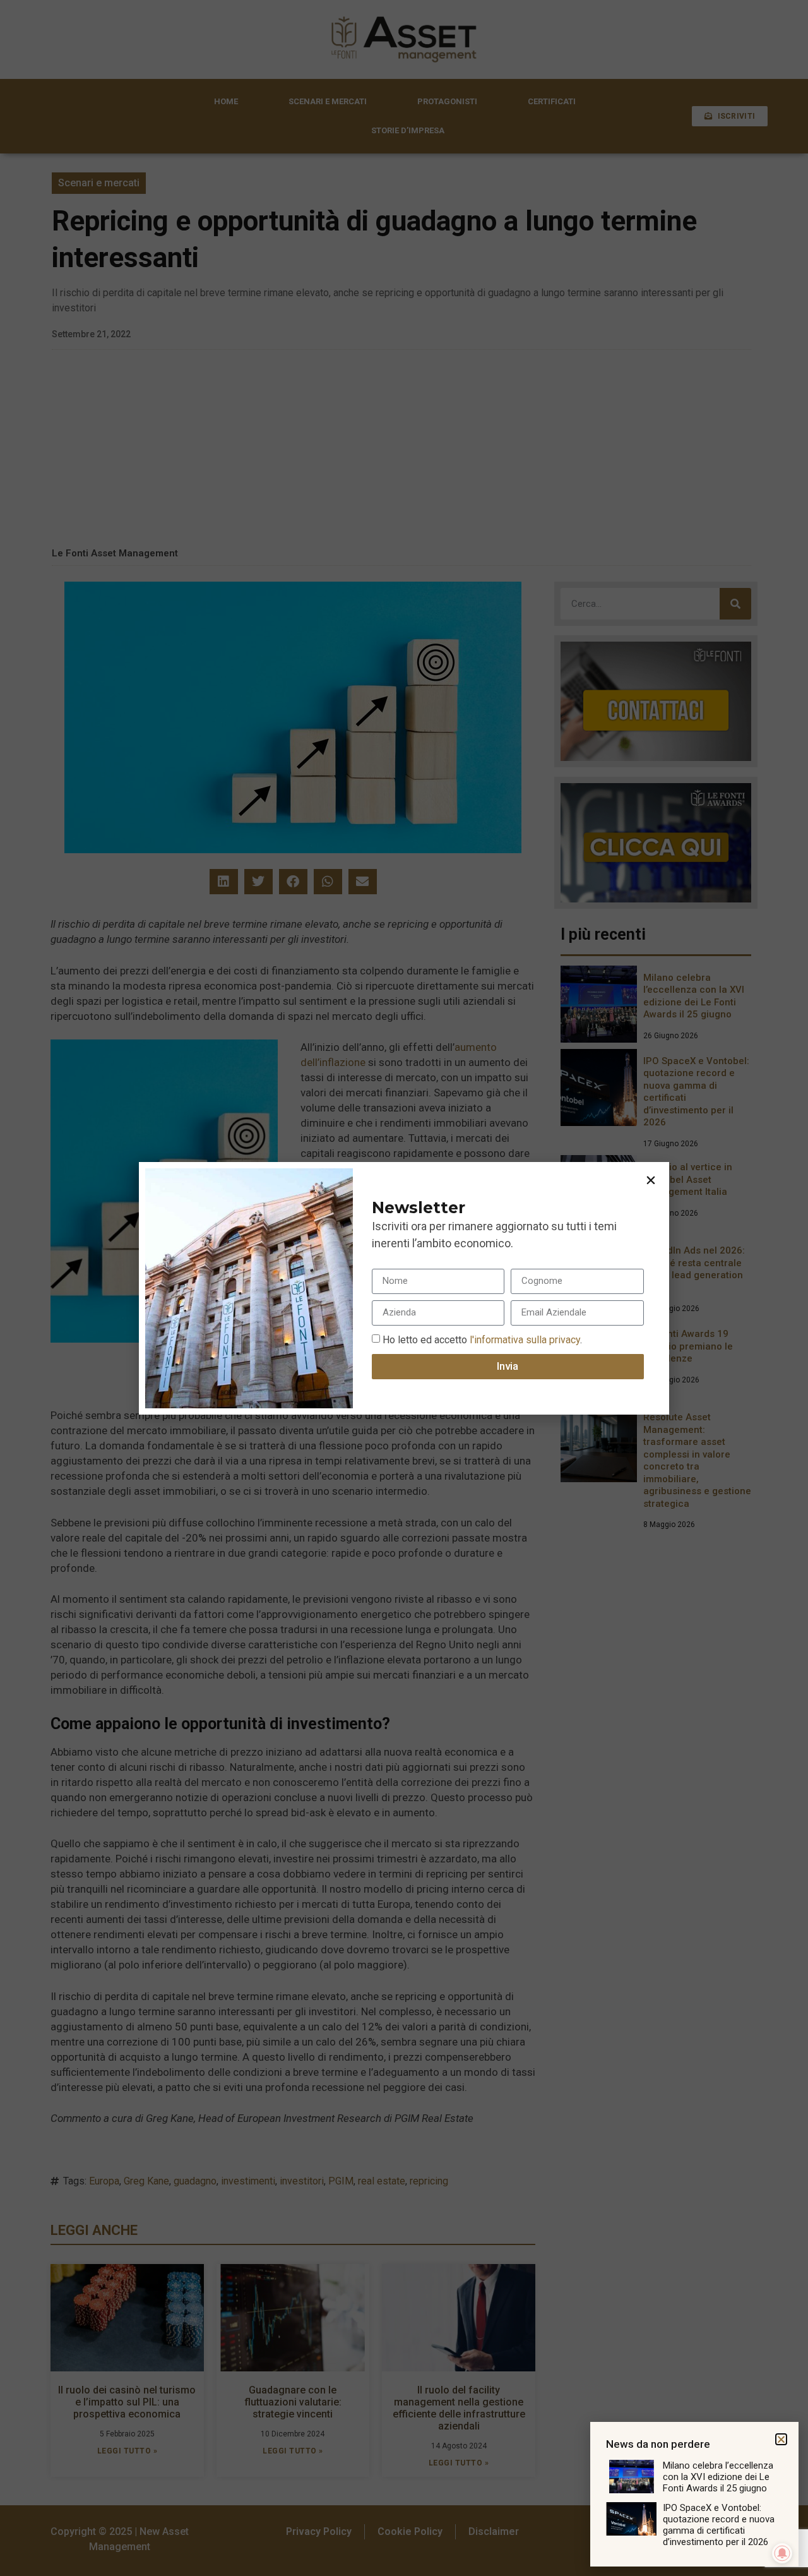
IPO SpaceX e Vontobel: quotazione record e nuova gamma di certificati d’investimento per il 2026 (719, 2525)
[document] (404, 1288)
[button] (651, 1180)
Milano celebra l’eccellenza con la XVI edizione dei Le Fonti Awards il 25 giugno (718, 2477)
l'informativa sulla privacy (524, 1339)
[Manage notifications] (782, 2553)
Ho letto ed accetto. (482, 1339)
